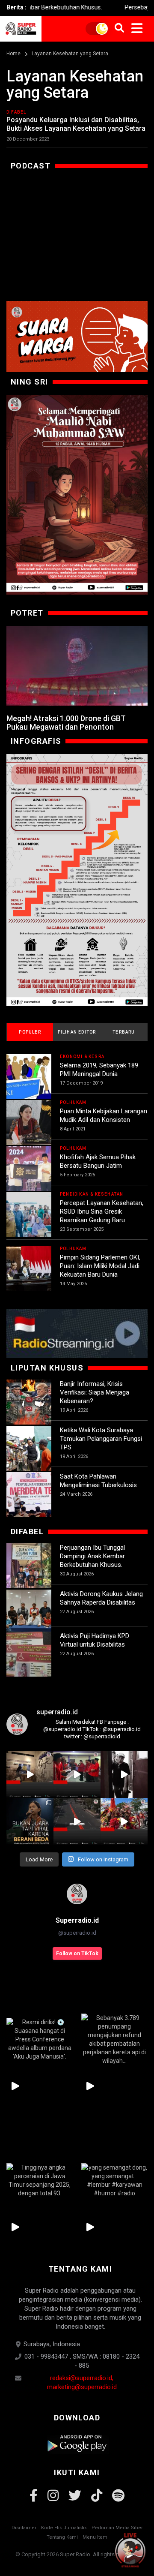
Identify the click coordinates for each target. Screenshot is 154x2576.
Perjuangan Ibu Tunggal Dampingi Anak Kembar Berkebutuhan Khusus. (92, 1556)
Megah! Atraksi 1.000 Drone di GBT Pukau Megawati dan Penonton (66, 723)
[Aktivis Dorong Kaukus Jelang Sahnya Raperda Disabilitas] (29, 1612)
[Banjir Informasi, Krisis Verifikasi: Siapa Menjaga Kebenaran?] (29, 1402)
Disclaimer (24, 2528)
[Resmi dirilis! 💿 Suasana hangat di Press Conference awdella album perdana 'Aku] (40, 2039)
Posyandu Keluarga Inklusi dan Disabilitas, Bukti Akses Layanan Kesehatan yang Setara (76, 124)
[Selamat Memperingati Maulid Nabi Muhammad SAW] (77, 495)
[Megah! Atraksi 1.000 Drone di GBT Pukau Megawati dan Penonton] (77, 666)
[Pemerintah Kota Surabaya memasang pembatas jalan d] (77, 1822)
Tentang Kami (62, 2537)
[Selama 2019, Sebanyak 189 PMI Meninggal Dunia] (29, 1077)
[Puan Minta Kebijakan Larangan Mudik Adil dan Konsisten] (29, 1123)
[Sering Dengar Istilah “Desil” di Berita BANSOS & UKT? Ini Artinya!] (77, 880)
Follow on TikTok (77, 1954)
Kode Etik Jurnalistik (64, 2528)
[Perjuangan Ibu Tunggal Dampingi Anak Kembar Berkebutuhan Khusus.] (29, 1566)
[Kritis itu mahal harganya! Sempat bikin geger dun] (30, 1822)
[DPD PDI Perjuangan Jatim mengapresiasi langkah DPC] (77, 1774)
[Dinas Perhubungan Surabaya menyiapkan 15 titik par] (124, 1822)
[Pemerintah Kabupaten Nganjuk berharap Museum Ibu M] (30, 1774)
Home (13, 54)
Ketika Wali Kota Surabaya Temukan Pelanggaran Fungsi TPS (101, 1439)
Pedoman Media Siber (117, 2528)
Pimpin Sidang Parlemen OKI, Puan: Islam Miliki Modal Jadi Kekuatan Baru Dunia (100, 1266)
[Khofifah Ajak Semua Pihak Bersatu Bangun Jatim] (29, 1168)
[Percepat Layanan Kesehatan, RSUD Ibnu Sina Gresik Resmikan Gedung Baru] (29, 1214)
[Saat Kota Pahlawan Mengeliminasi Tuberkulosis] (29, 1495)
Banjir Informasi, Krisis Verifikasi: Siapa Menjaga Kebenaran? (95, 1392)
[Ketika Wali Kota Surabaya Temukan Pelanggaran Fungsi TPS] (29, 1448)
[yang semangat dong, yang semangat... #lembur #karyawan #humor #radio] (114, 2180)
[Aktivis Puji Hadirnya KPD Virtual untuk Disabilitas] (29, 1654)
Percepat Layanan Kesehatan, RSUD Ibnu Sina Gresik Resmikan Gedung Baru (102, 1211)
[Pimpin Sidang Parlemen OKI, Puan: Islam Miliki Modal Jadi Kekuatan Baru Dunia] (29, 1269)
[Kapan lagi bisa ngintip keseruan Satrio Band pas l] (124, 1774)
